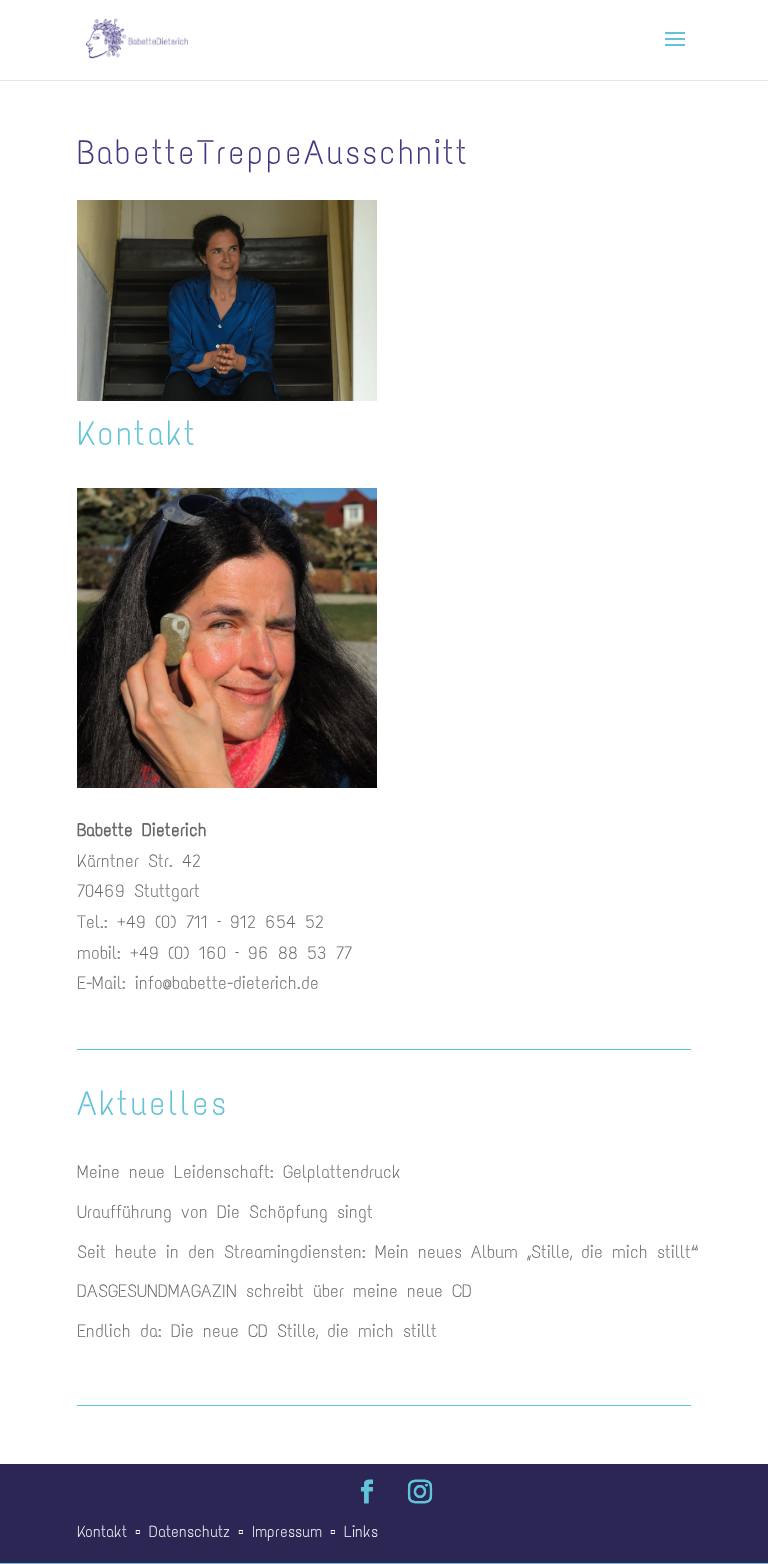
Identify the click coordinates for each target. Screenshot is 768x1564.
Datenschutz (189, 1531)
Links (361, 1531)
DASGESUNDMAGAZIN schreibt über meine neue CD (274, 1291)
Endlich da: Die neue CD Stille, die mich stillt (257, 1331)
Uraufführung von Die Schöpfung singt (225, 1212)
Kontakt (102, 1531)
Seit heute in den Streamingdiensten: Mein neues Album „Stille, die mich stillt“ (384, 1252)
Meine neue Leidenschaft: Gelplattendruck (238, 1172)
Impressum (287, 1531)
